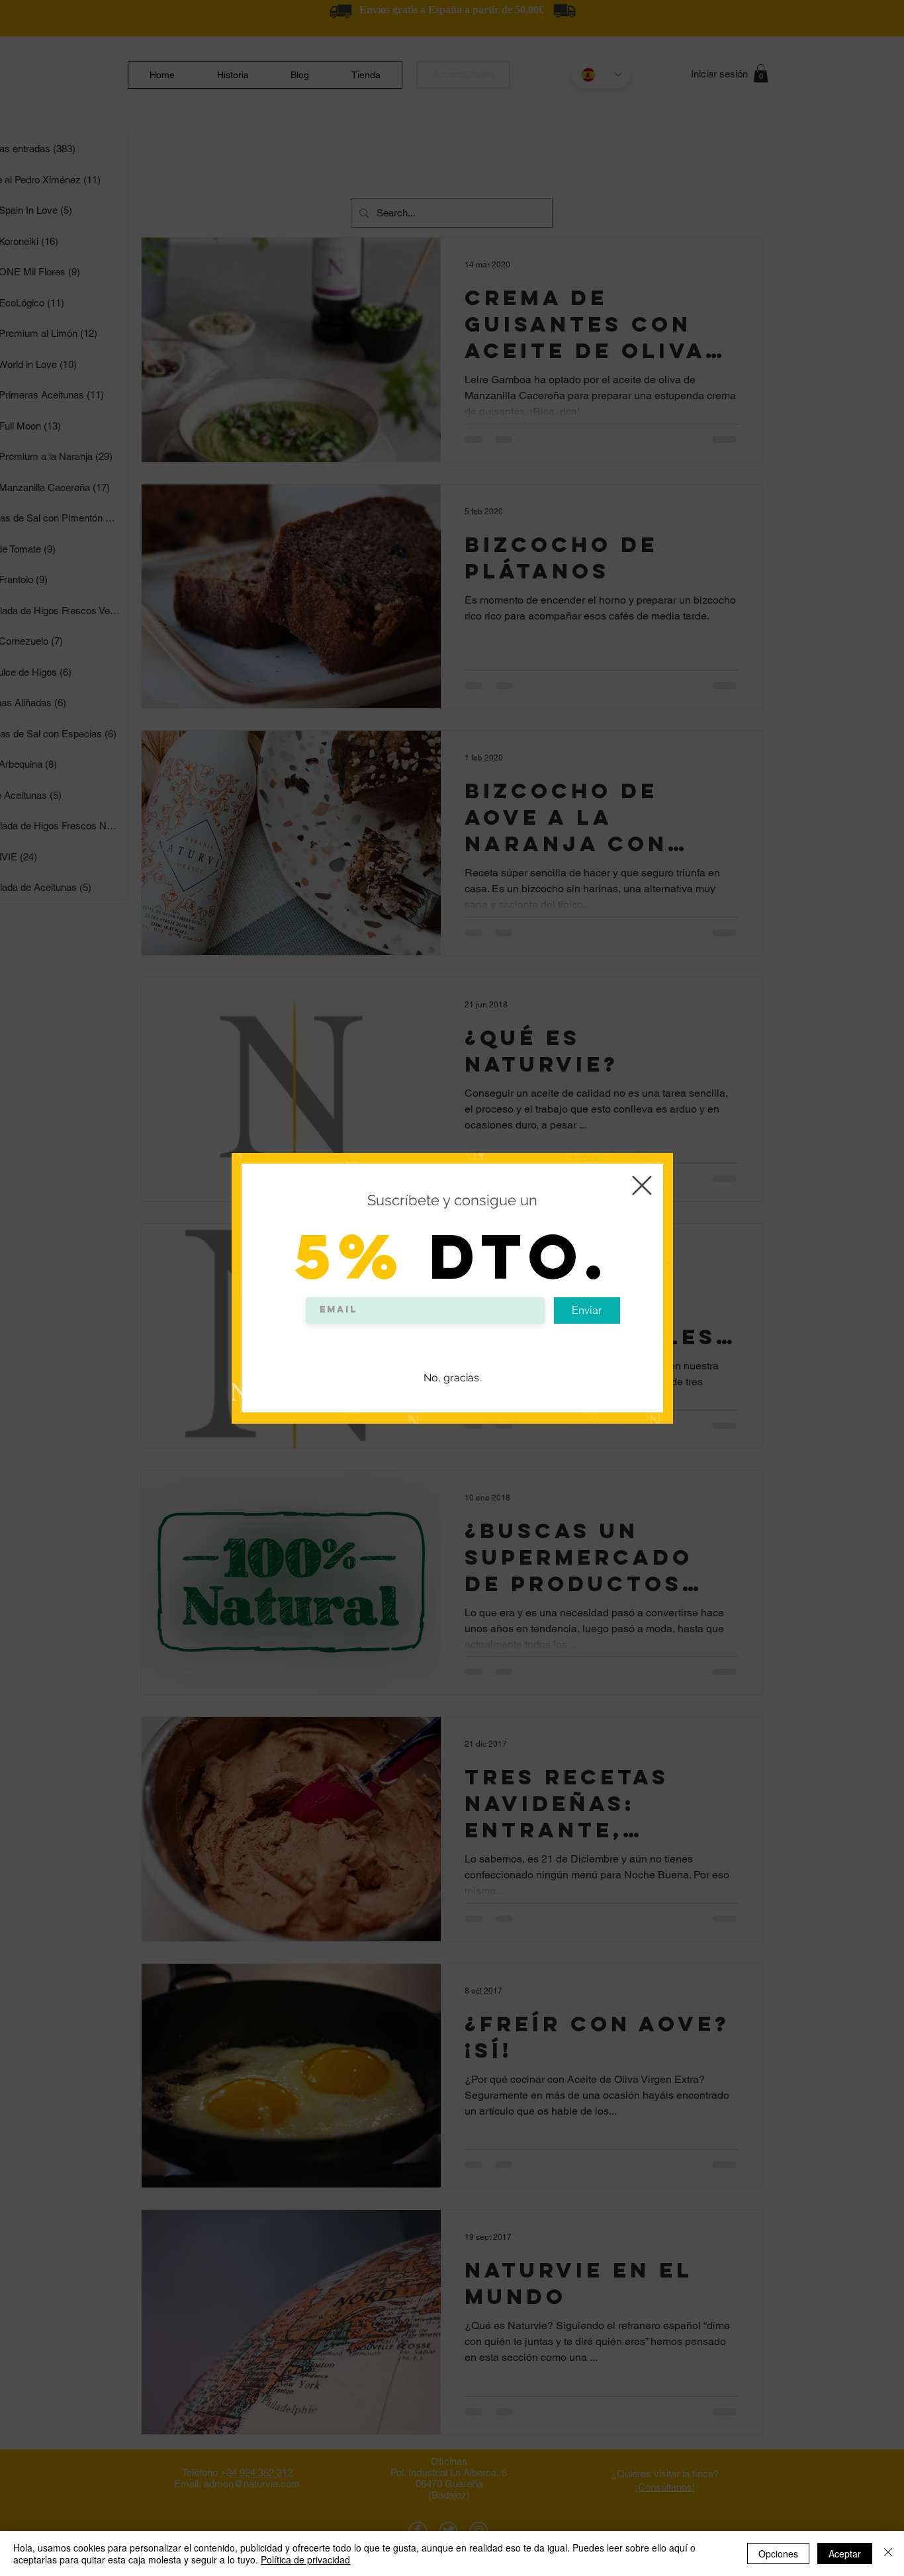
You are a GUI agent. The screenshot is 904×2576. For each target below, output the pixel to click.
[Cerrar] (888, 2553)
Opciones (778, 2553)
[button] (642, 1185)
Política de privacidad (305, 2559)
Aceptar (845, 2553)
